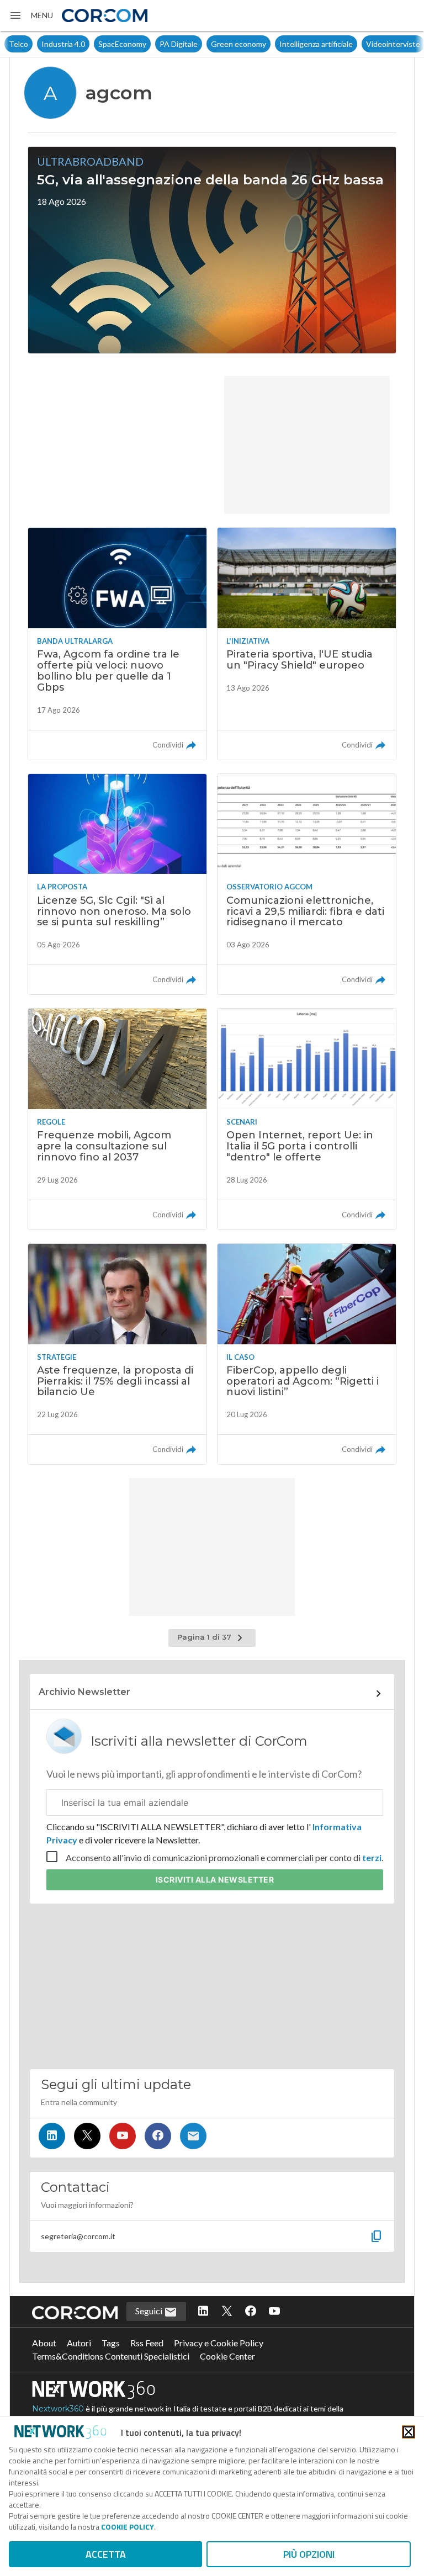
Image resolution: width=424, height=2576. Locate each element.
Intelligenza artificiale (283, 44)
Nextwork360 (58, 2409)
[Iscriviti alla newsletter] (193, 2136)
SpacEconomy (90, 44)
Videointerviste (361, 44)
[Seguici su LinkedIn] (52, 2136)
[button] (31, 15)
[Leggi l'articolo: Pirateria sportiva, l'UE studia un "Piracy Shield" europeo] (307, 643)
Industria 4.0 (31, 44)
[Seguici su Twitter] (87, 2136)
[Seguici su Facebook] (158, 2136)
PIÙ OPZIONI (309, 2554)
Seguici (150, 2311)
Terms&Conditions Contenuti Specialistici (111, 2356)
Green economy (206, 44)
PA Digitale (146, 44)
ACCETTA (106, 2554)
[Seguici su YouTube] (123, 2136)
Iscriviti (215, 1880)
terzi (372, 1857)
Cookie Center (227, 2356)
